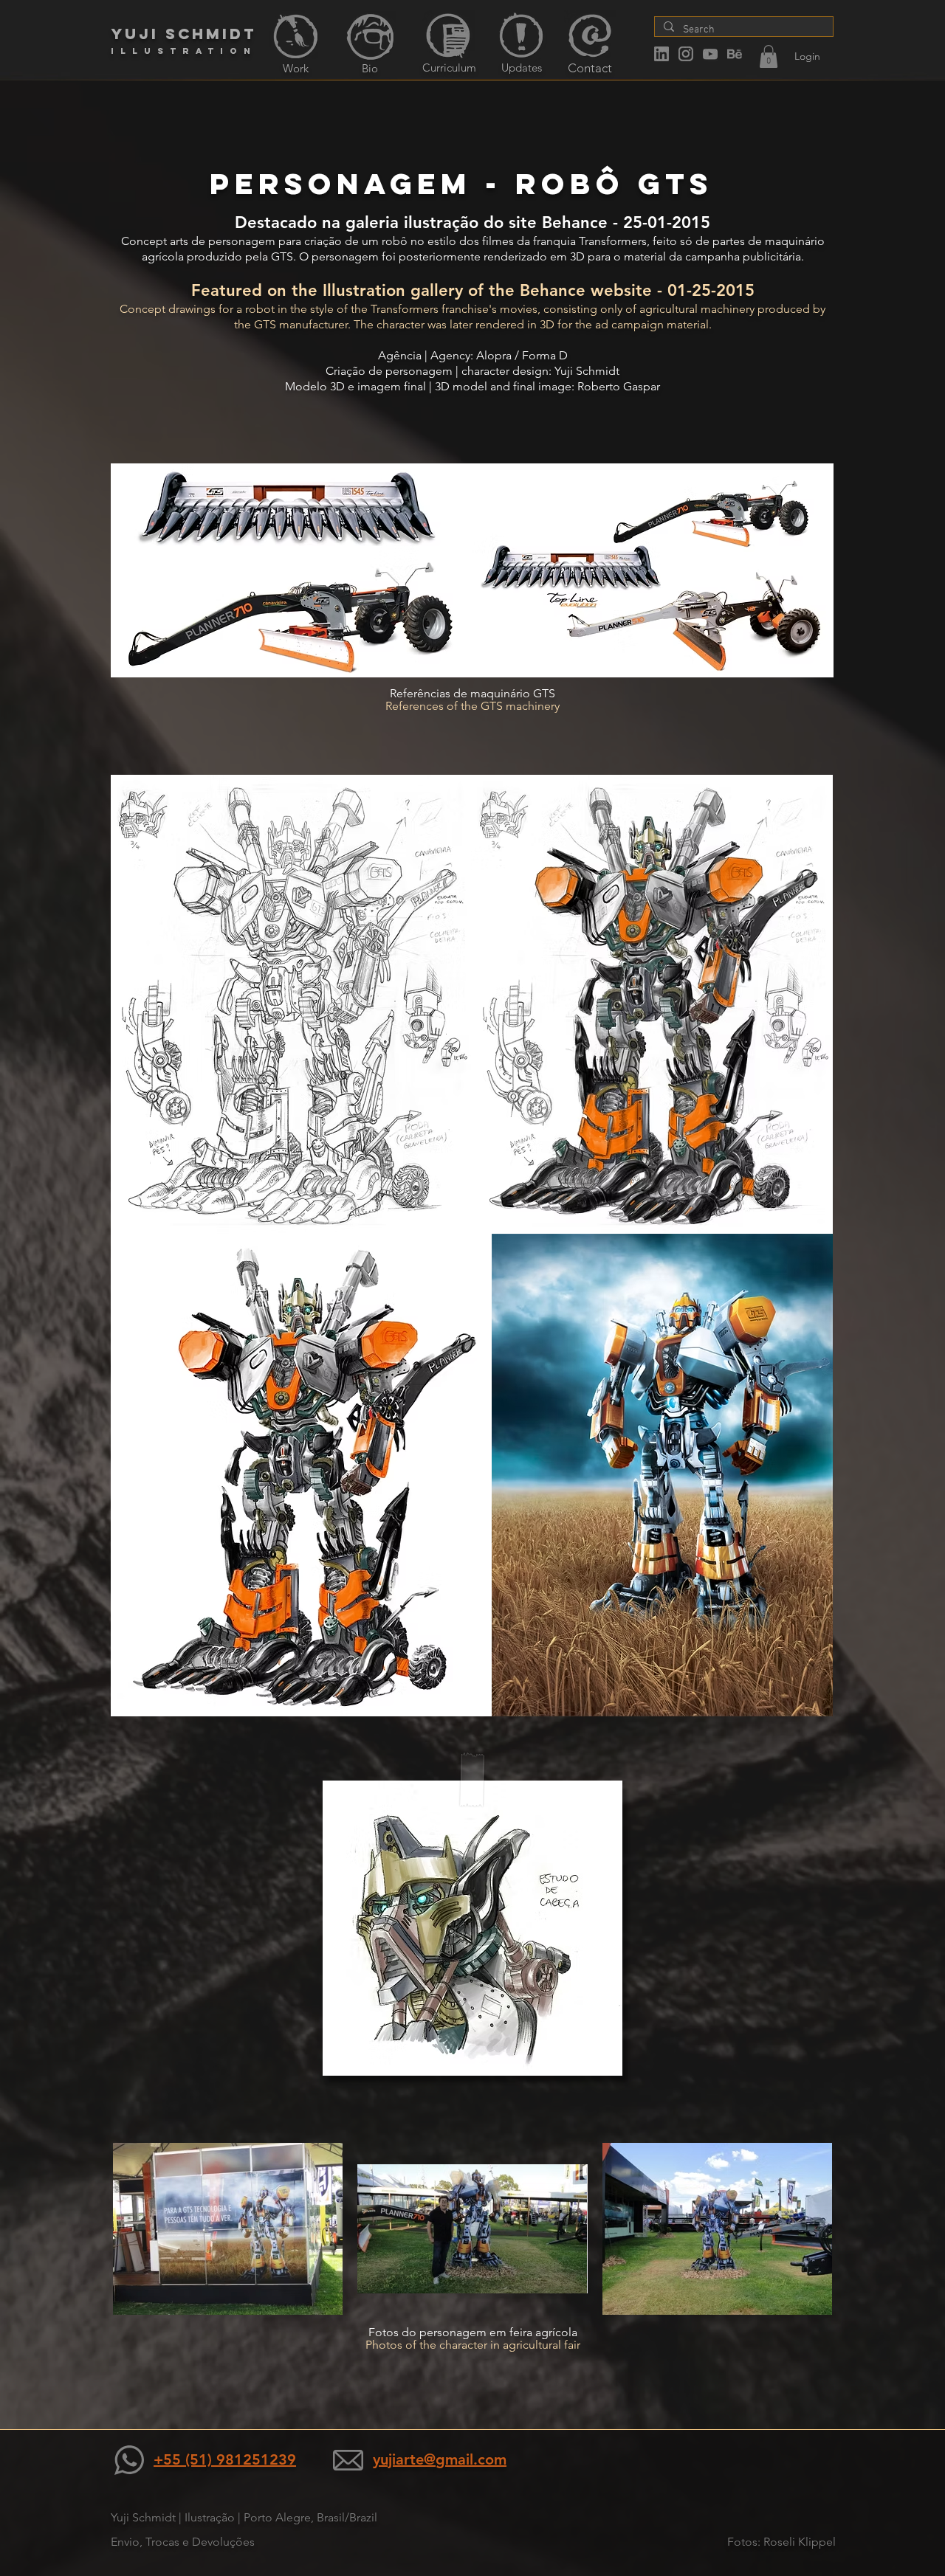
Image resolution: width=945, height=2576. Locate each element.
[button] (769, 56)
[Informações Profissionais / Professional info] (448, 36)
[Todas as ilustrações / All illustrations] (295, 37)
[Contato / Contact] (590, 35)
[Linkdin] (661, 54)
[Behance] (735, 54)
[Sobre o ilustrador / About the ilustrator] (370, 37)
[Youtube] (710, 54)
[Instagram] (686, 54)
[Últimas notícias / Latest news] (521, 35)
